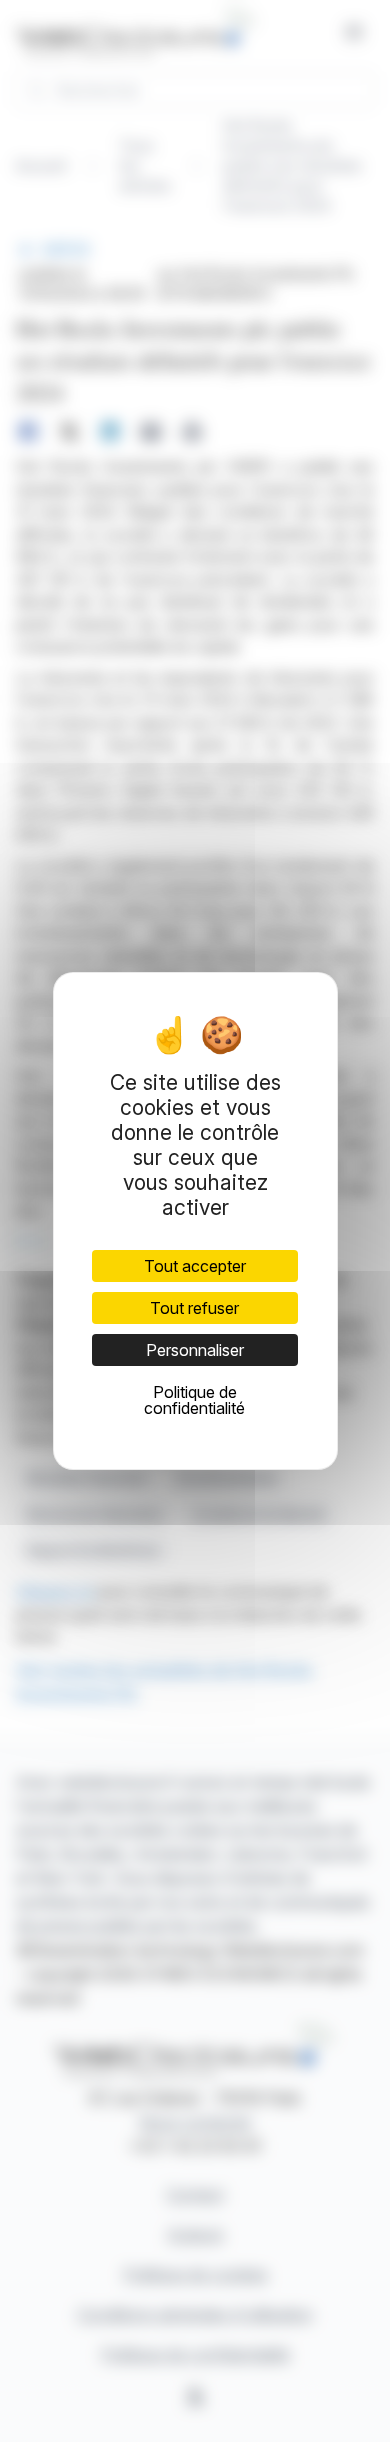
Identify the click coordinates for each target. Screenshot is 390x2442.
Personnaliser (195, 1350)
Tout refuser (194, 1308)
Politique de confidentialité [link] (194, 1400)
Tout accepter (195, 1266)
